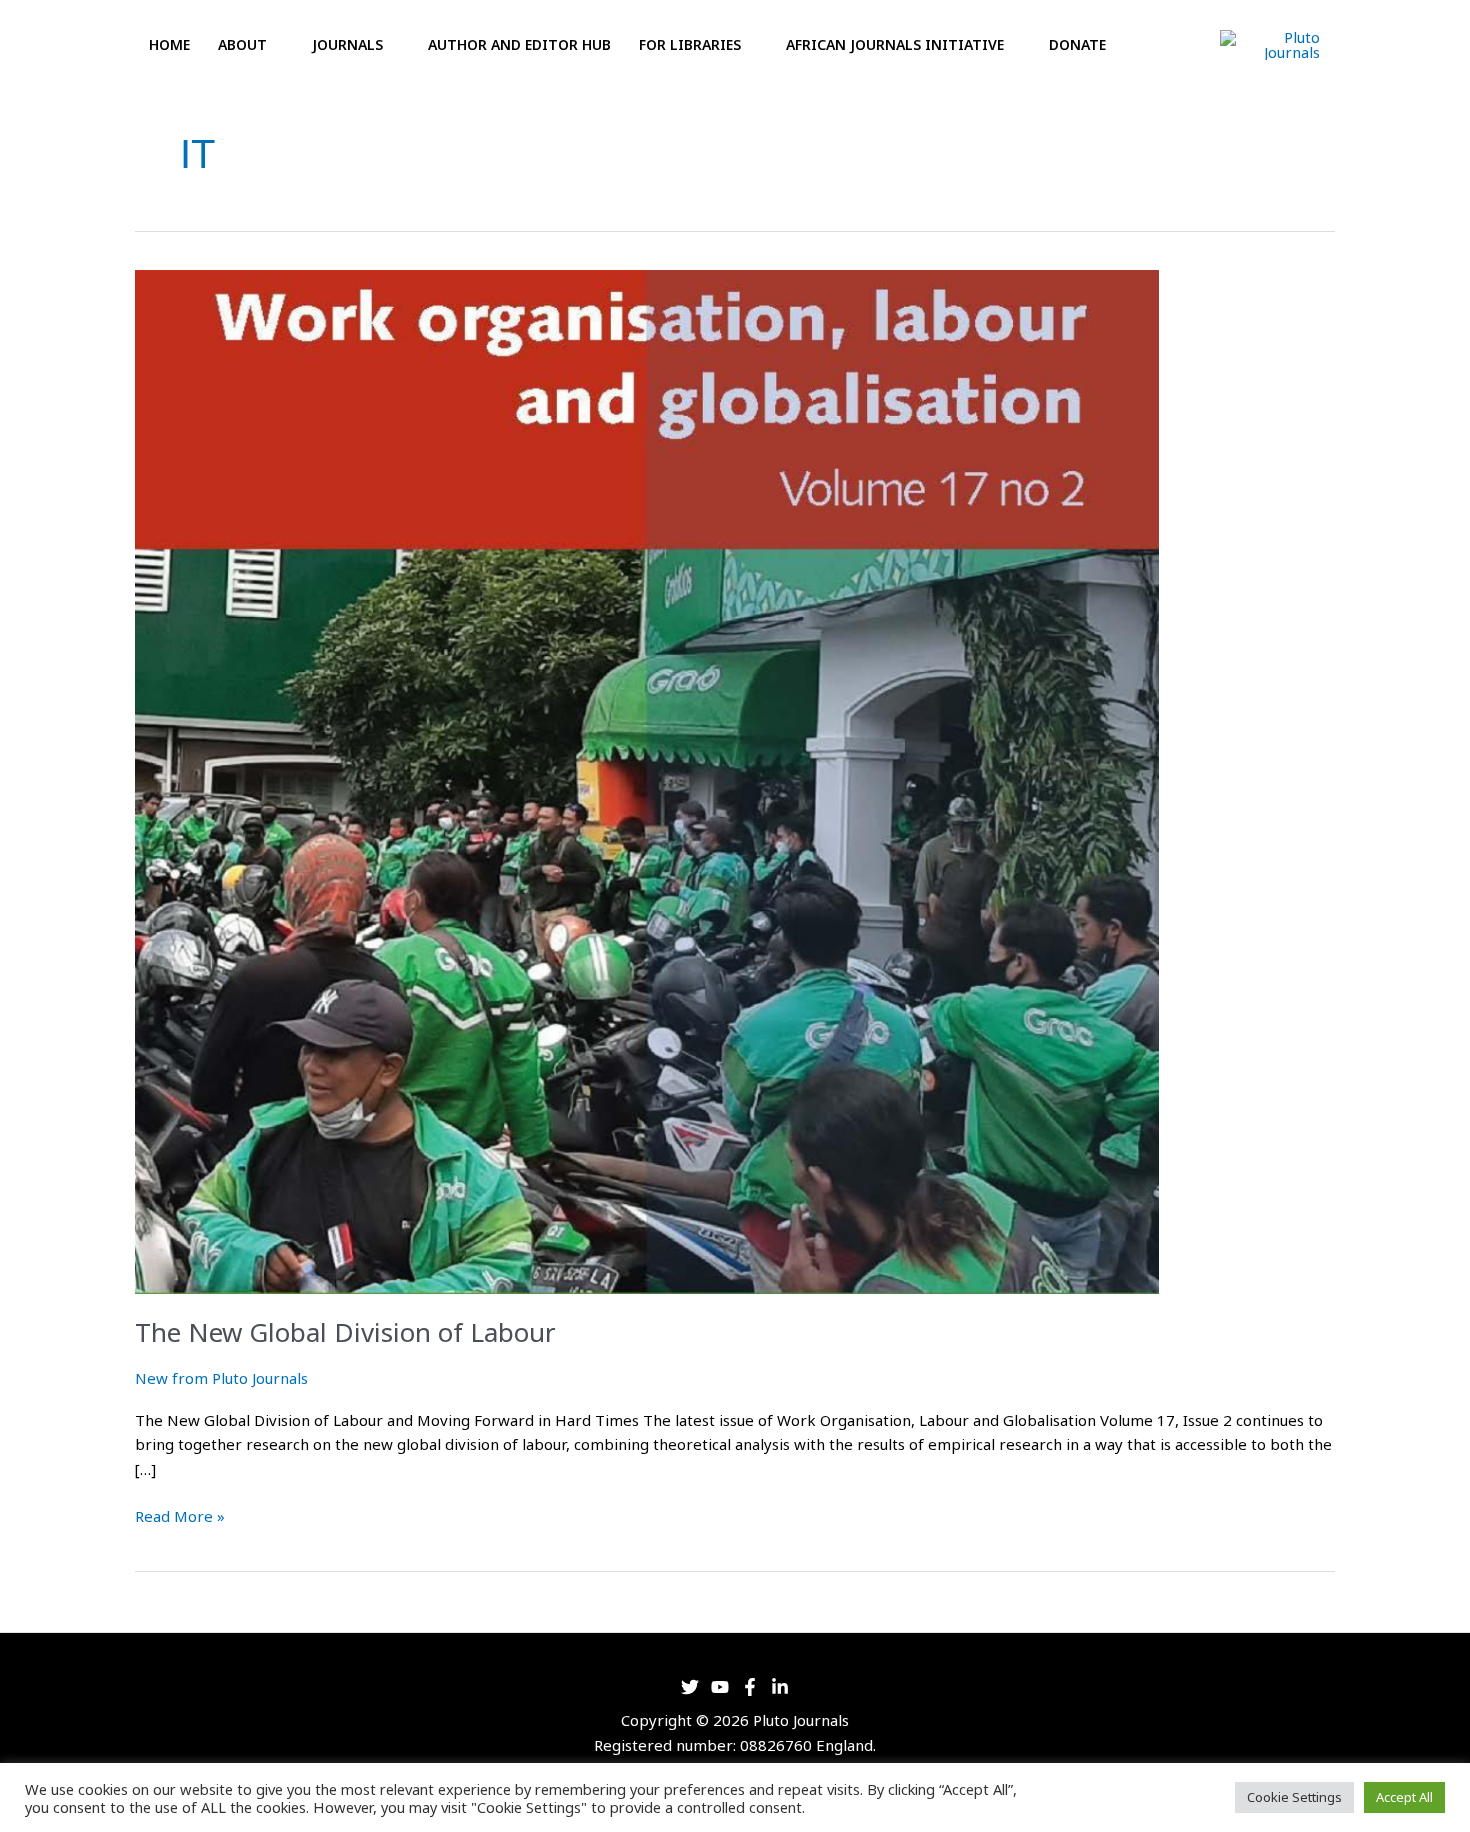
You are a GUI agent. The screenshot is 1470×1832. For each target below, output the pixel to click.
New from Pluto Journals (221, 1378)
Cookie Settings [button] (1294, 1797)
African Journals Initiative (895, 44)
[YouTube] (720, 1687)
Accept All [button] (1404, 1797)
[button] (1147, 45)
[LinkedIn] (780, 1687)
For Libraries (690, 44)
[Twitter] (690, 1687)
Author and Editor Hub (519, 44)
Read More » (180, 1515)
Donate (1077, 44)
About (242, 44)
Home (169, 44)
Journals (347, 44)
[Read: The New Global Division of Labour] (647, 780)
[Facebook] (750, 1687)
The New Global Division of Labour (345, 1332)
